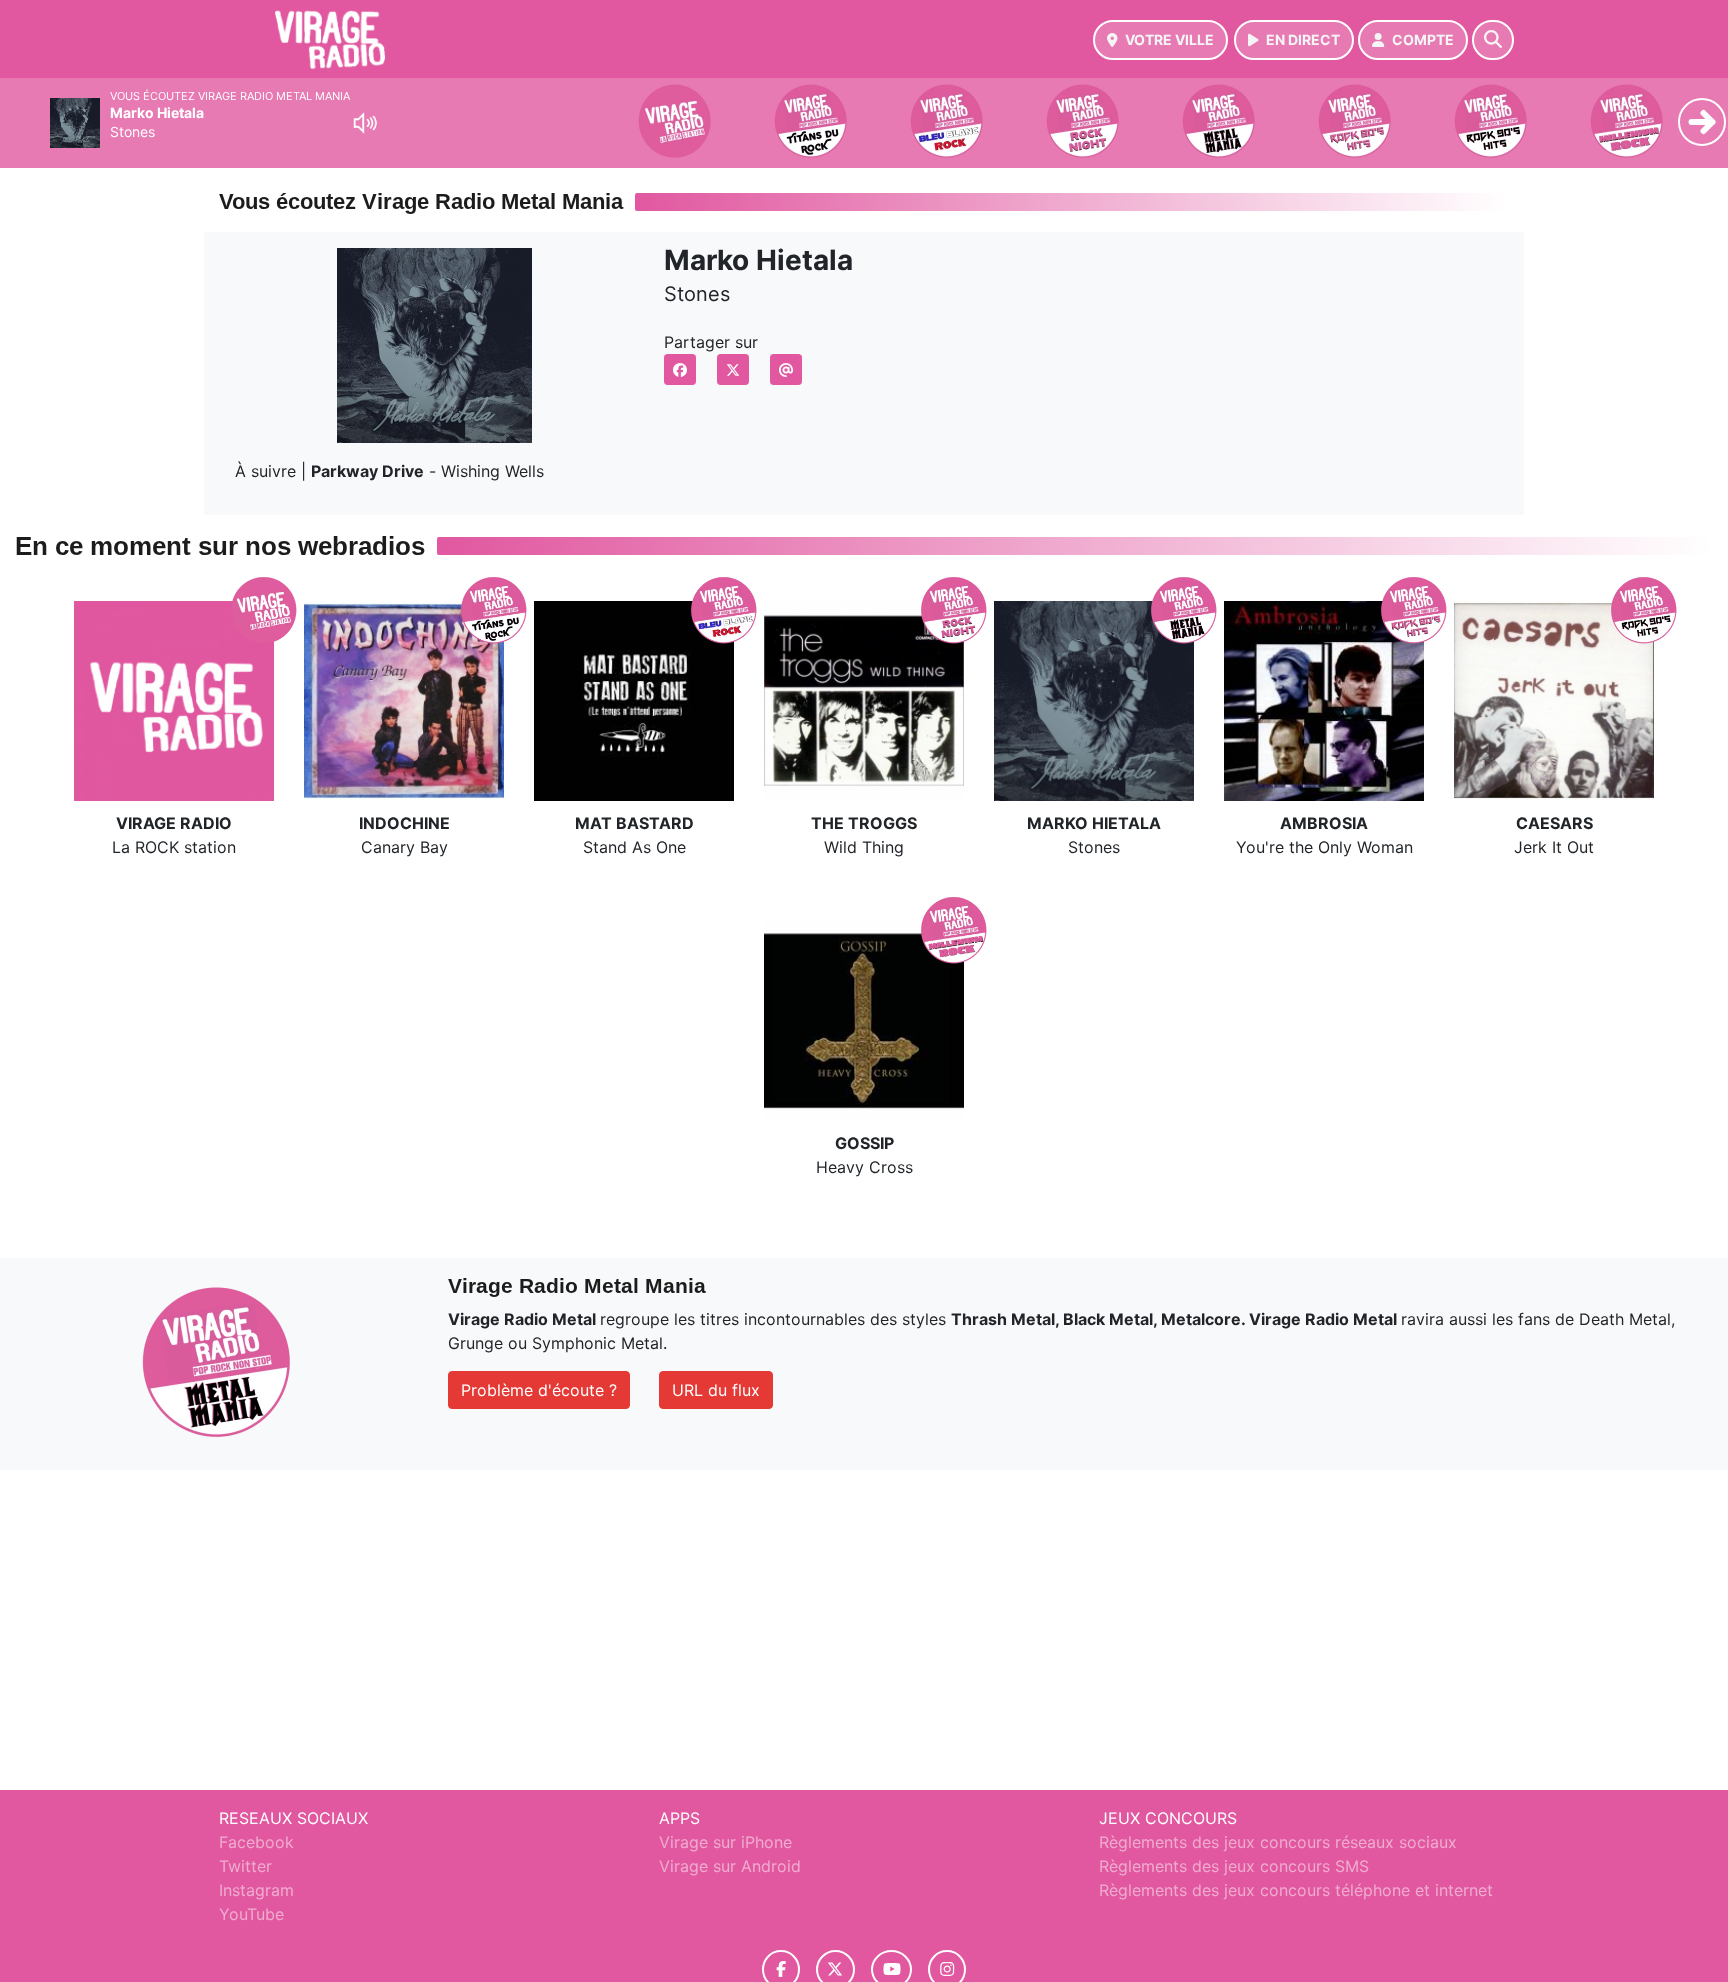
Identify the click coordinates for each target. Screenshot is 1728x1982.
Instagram (256, 1890)
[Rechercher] (1493, 40)
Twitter (245, 1866)
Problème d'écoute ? (539, 1390)
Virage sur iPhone (725, 1842)
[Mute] (365, 123)
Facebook (256, 1842)
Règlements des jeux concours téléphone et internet (1296, 1890)
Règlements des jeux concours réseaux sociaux (1278, 1842)
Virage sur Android (730, 1866)
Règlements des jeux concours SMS (1234, 1866)
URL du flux (716, 1390)
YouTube (251, 1914)
